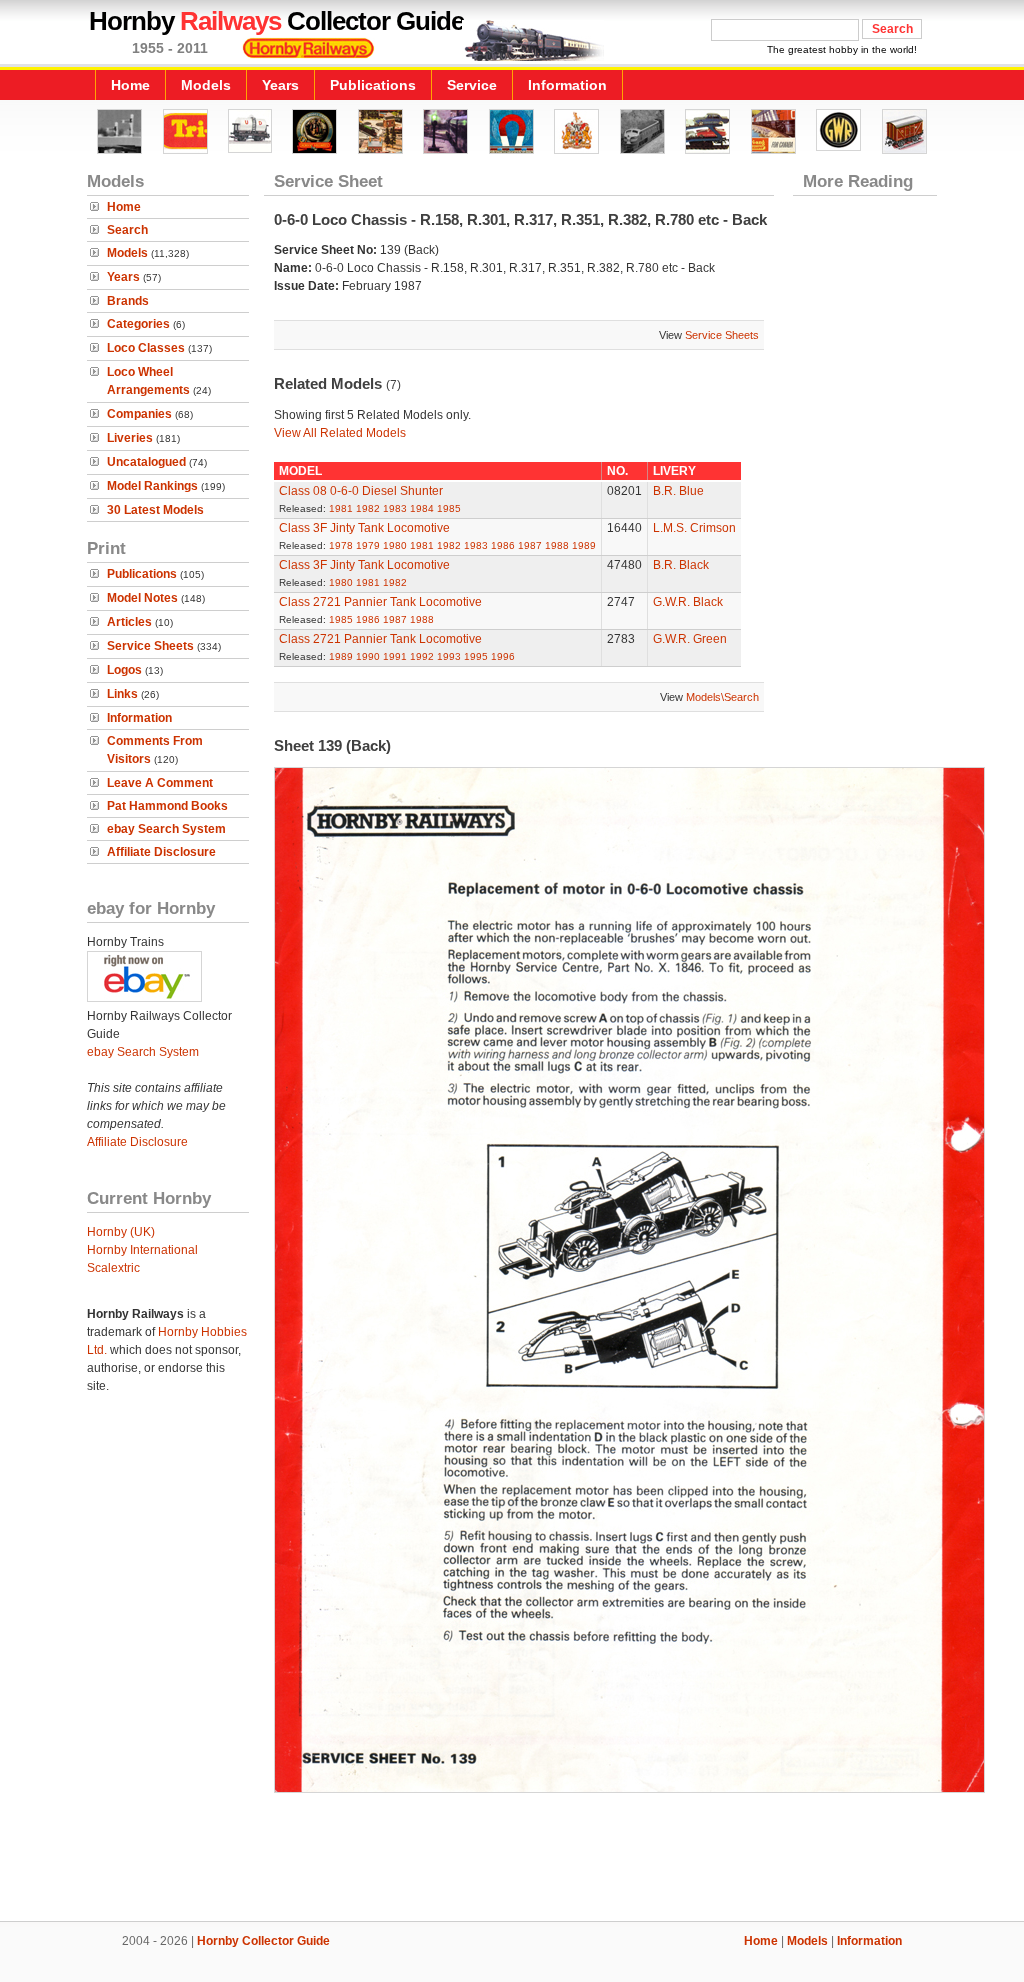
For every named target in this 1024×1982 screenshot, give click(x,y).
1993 (449, 656)
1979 (368, 545)
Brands (128, 301)
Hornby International (142, 1250)
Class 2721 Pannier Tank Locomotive (380, 602)
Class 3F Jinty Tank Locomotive (364, 528)
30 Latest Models (155, 510)
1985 (449, 508)
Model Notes (142, 598)
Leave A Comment (160, 783)
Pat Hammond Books (167, 806)
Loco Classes (146, 348)
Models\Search (722, 697)
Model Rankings (152, 486)
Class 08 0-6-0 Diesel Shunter (361, 491)
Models (206, 85)
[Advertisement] (512, 1853)
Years (280, 85)
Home (130, 85)
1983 (395, 508)
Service (472, 85)
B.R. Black (681, 565)
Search (127, 230)
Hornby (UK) (121, 1232)
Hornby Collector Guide (263, 1941)
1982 (368, 508)
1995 (476, 656)
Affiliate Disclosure (161, 852)
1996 (503, 656)
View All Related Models (340, 433)
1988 (557, 545)
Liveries (130, 438)
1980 (395, 545)
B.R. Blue (678, 491)
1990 (368, 656)
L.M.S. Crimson (694, 528)
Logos (124, 670)
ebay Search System (166, 829)
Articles (129, 622)
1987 (530, 545)
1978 (341, 545)
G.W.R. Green (690, 639)
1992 (422, 656)
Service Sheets (150, 646)
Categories (138, 324)
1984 (422, 508)
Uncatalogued (146, 462)
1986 (503, 545)
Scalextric (113, 1268)
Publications (373, 85)
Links (122, 694)
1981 (341, 508)
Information (567, 85)
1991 (395, 656)
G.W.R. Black (688, 602)
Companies (139, 414)
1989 (584, 545)
